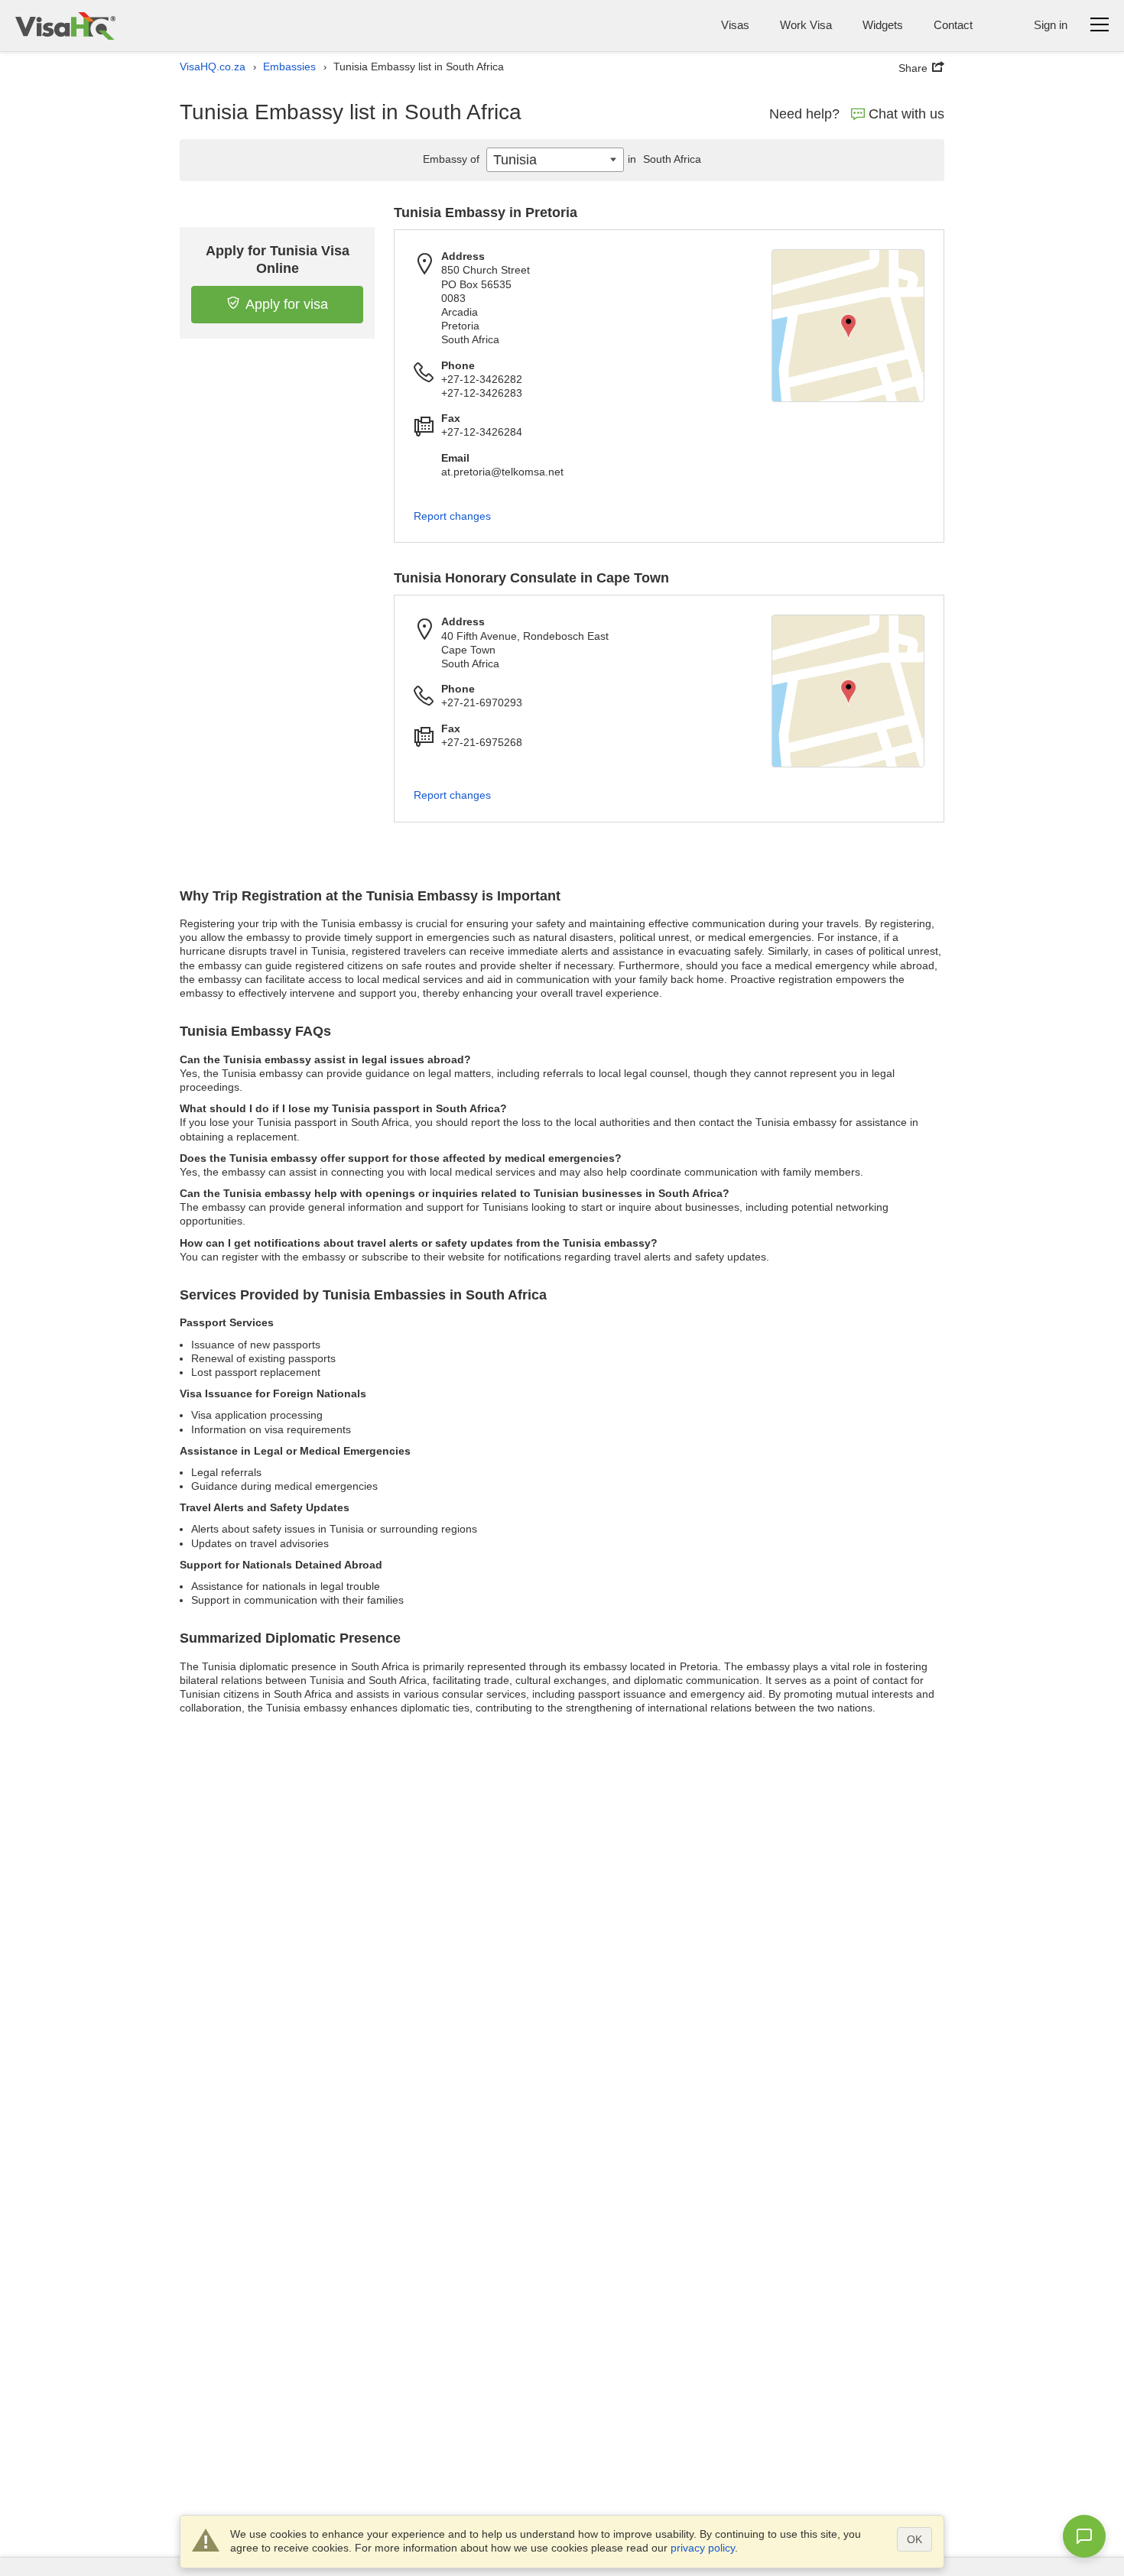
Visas (735, 25)
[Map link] (848, 326)
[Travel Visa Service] (65, 26)
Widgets (883, 25)
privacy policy (703, 2548)
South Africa (664, 159)
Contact (953, 25)
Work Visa (806, 25)
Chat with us (906, 114)
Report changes (452, 516)
